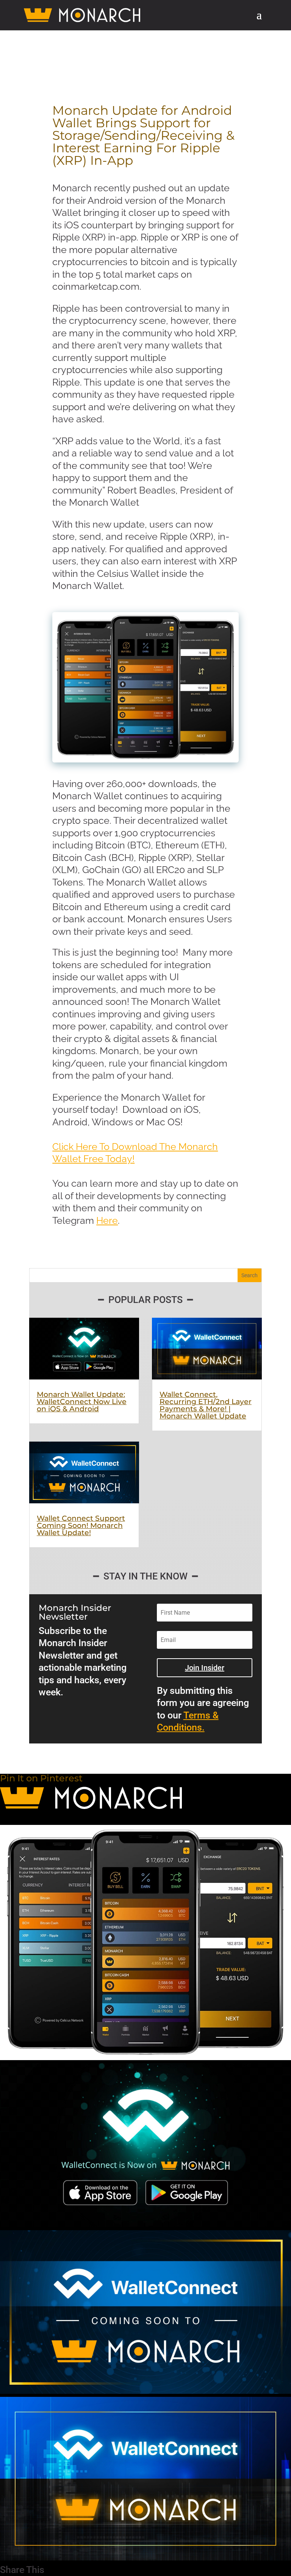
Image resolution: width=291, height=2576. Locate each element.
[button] (259, 20)
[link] (86, 15)
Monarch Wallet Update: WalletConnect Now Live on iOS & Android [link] (82, 1402)
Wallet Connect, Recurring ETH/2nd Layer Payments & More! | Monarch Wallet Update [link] (206, 1405)
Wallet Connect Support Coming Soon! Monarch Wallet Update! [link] (81, 1525)
